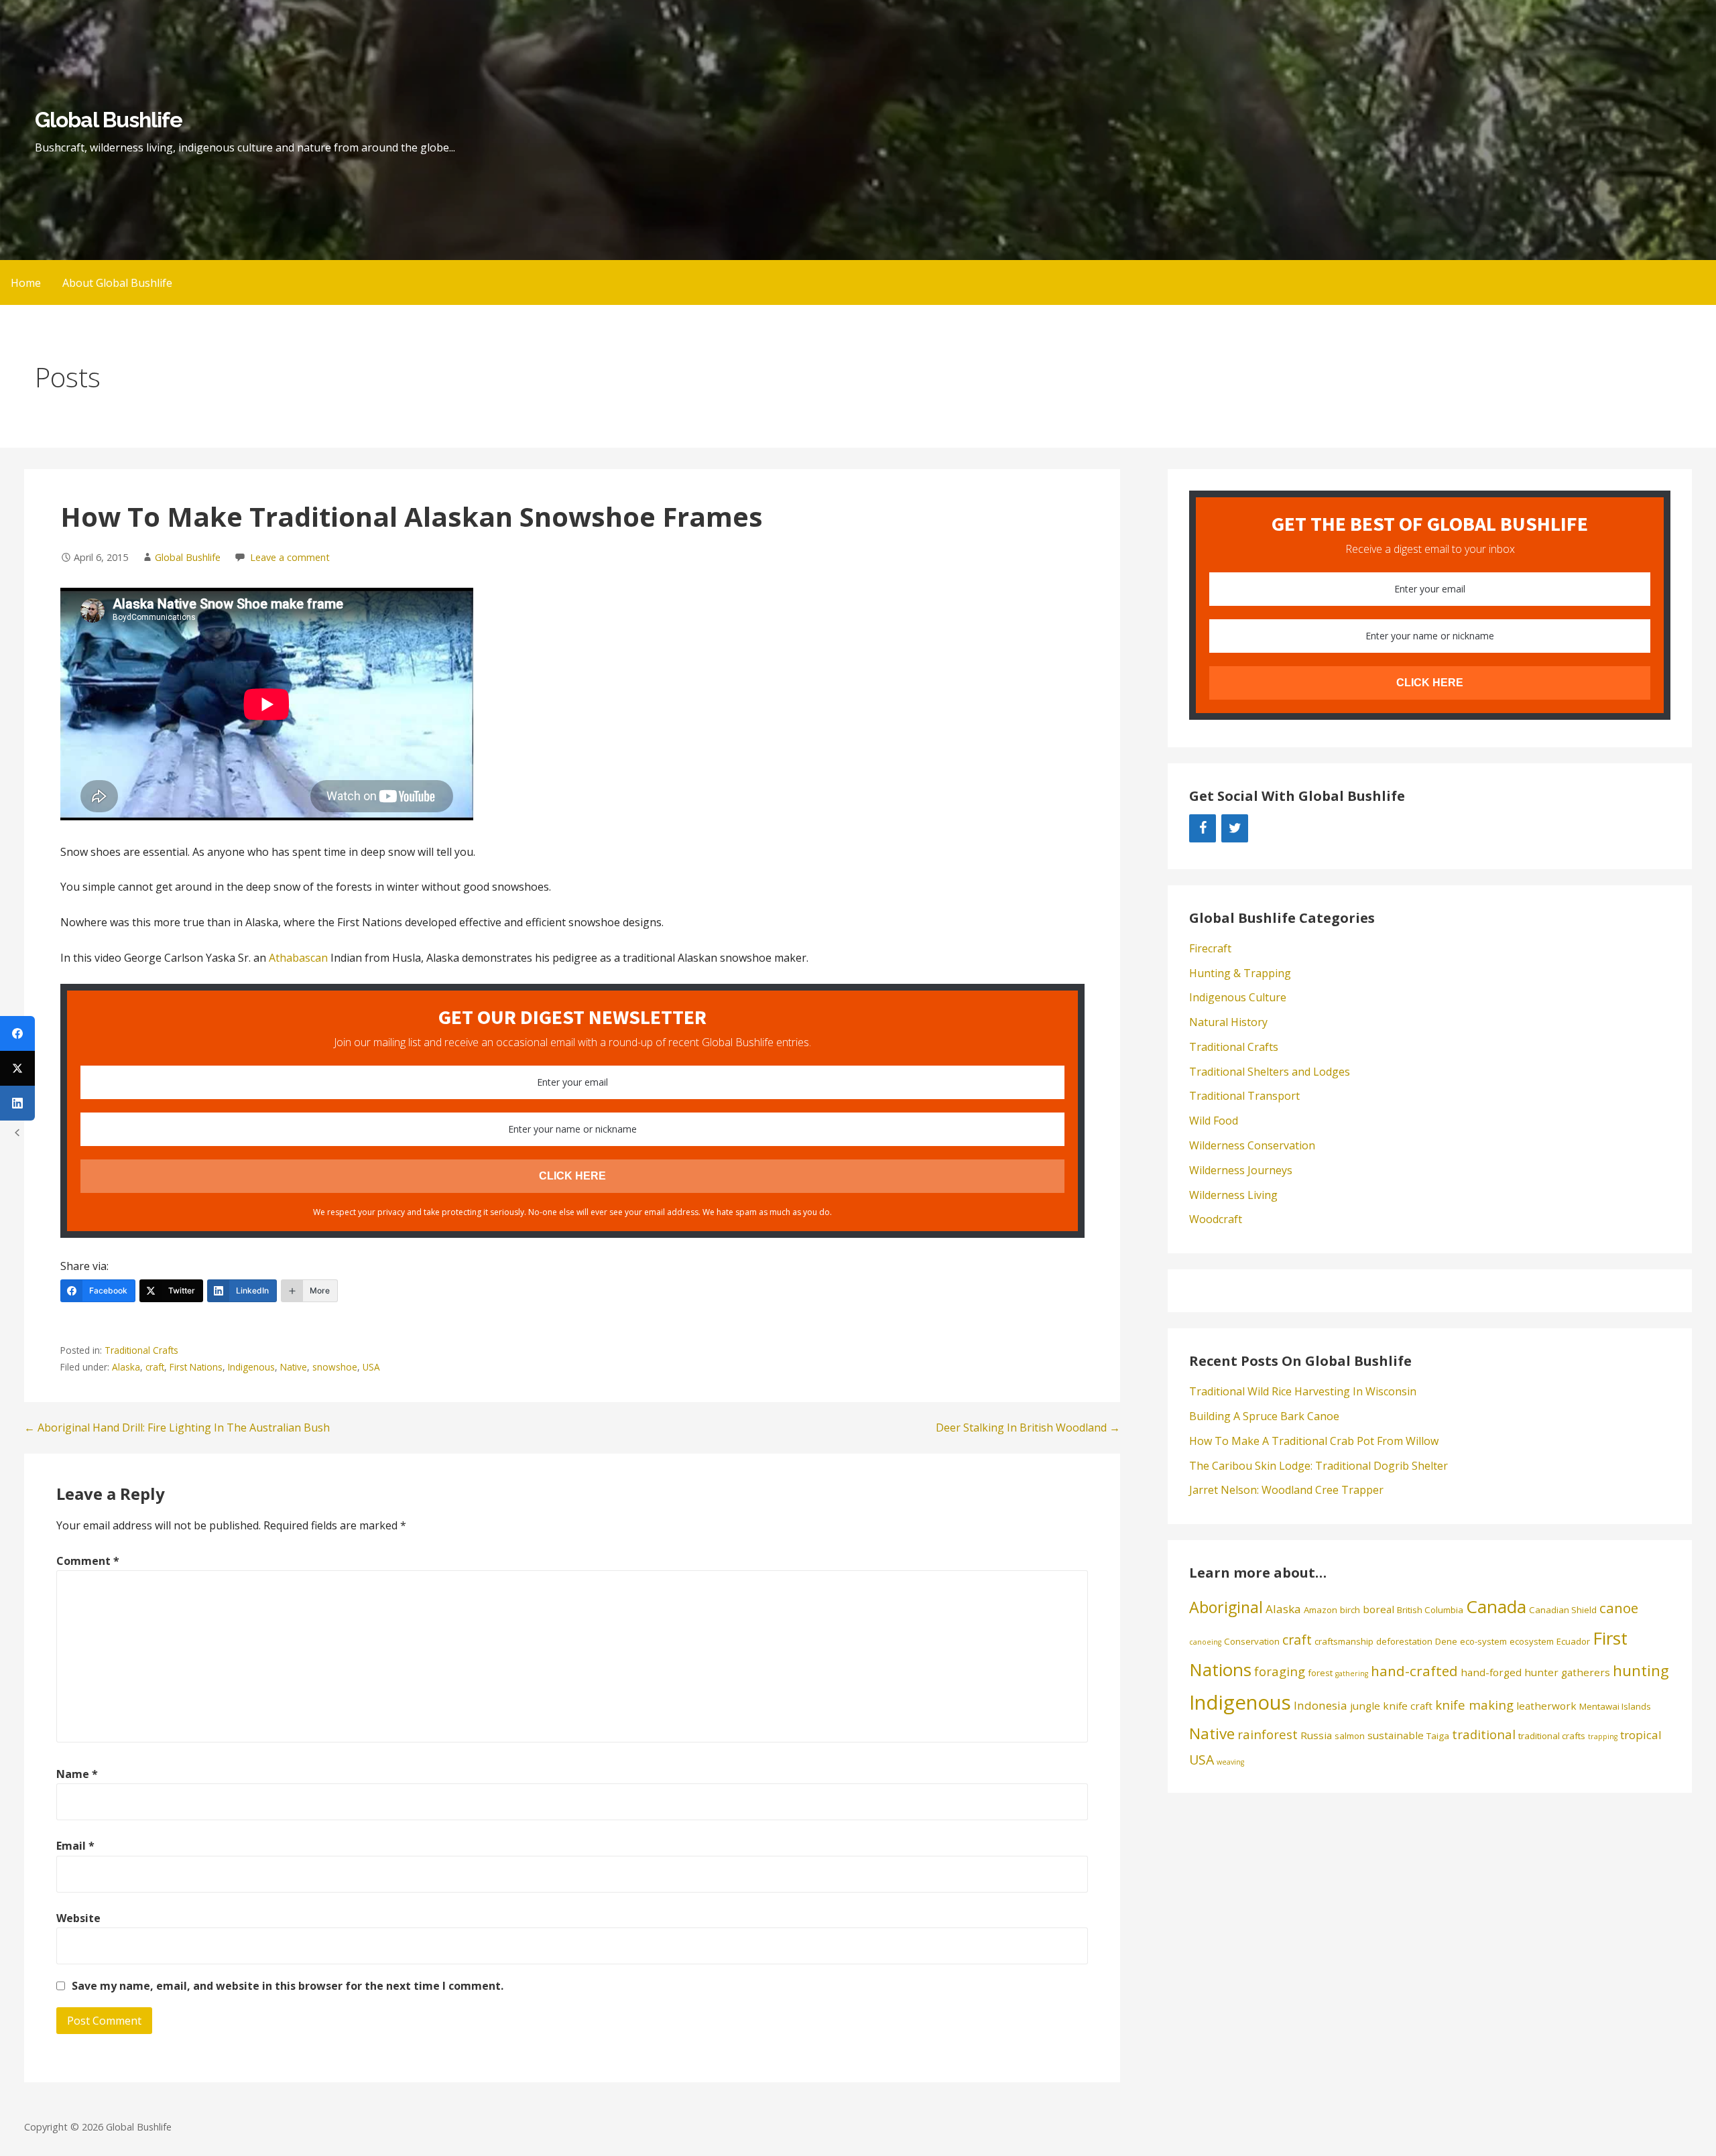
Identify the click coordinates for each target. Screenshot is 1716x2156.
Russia (1316, 1735)
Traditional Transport (1244, 1096)
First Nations (196, 1367)
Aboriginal (1226, 1607)
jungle (1365, 1706)
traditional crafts (1552, 1736)
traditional (1484, 1734)
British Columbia (1430, 1610)
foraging (1280, 1671)
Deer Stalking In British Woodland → (1028, 1428)
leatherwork (1546, 1706)
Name (77, 1774)
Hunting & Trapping (1240, 973)
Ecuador (1573, 1641)
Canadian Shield (1563, 1610)
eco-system (1483, 1641)
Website (78, 1918)
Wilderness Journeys (1241, 1170)
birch (1350, 1610)
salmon (1350, 1736)
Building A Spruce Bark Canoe (1264, 1416)
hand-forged (1491, 1672)
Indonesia (1321, 1705)
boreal (1378, 1609)
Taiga (1438, 1736)
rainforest (1268, 1734)
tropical (1641, 1735)
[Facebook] (1203, 828)
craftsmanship (1344, 1641)
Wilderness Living (1233, 1195)
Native (294, 1367)
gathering (1352, 1673)
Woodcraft (1216, 1219)
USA (371, 1367)
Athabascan (298, 958)
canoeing (1205, 1642)
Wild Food (1214, 1121)
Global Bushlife (109, 120)
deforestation (1404, 1641)
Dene (1446, 1641)
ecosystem (1532, 1641)
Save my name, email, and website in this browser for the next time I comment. (288, 1986)
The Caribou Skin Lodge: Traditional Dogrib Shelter (1319, 1466)
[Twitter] (1235, 828)
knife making (1474, 1705)
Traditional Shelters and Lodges (1270, 1072)
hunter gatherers (1567, 1672)
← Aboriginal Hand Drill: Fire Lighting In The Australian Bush (177, 1428)
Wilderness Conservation (1252, 1145)
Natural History (1228, 1022)
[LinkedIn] (17, 1103)
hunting (1641, 1670)
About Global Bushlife (117, 283)
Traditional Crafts (141, 1350)
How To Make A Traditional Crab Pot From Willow (1314, 1441)
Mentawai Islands (1615, 1706)
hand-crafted (1414, 1671)
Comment (88, 1561)
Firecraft (1210, 948)
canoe (1619, 1608)
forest (1320, 1673)
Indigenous (251, 1367)
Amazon (1321, 1610)
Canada (1496, 1606)
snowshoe (335, 1367)
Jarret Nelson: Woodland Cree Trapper (1286, 1490)
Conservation (1252, 1641)
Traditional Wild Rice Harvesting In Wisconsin (1303, 1391)
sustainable (1396, 1735)
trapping (1603, 1736)
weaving (1230, 1762)
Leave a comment (290, 557)
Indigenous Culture (1238, 997)
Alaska (126, 1367)
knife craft (1408, 1706)
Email (75, 1846)
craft (155, 1367)
